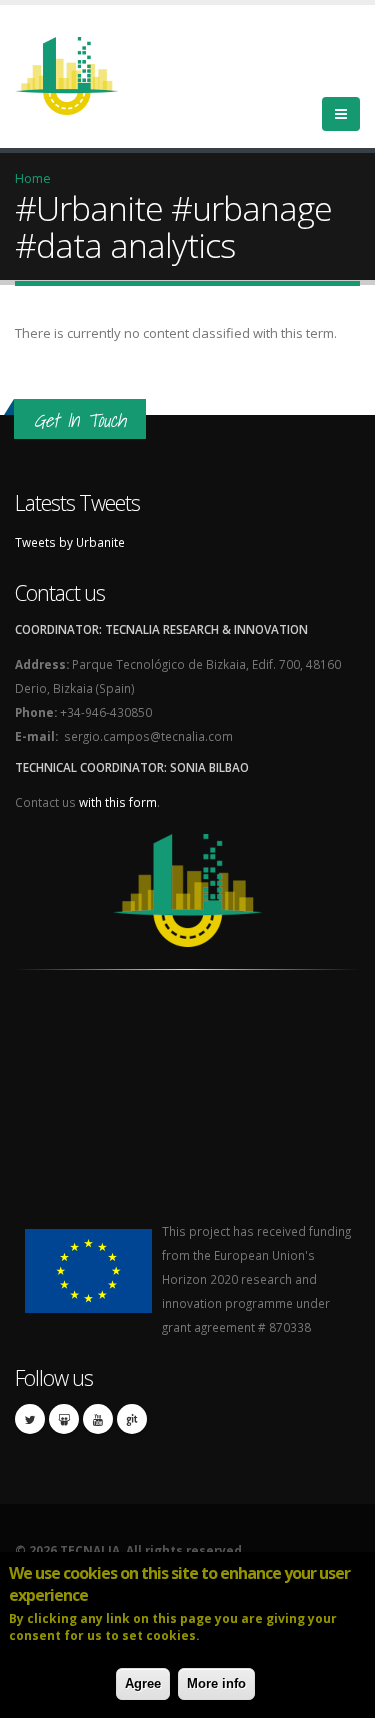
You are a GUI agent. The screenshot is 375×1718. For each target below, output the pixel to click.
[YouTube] (98, 1419)
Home (33, 178)
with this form (118, 802)
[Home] (79, 74)
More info (216, 1683)
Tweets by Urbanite (70, 542)
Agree (143, 1683)
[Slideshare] (64, 1419)
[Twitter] (30, 1419)
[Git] (132, 1419)
